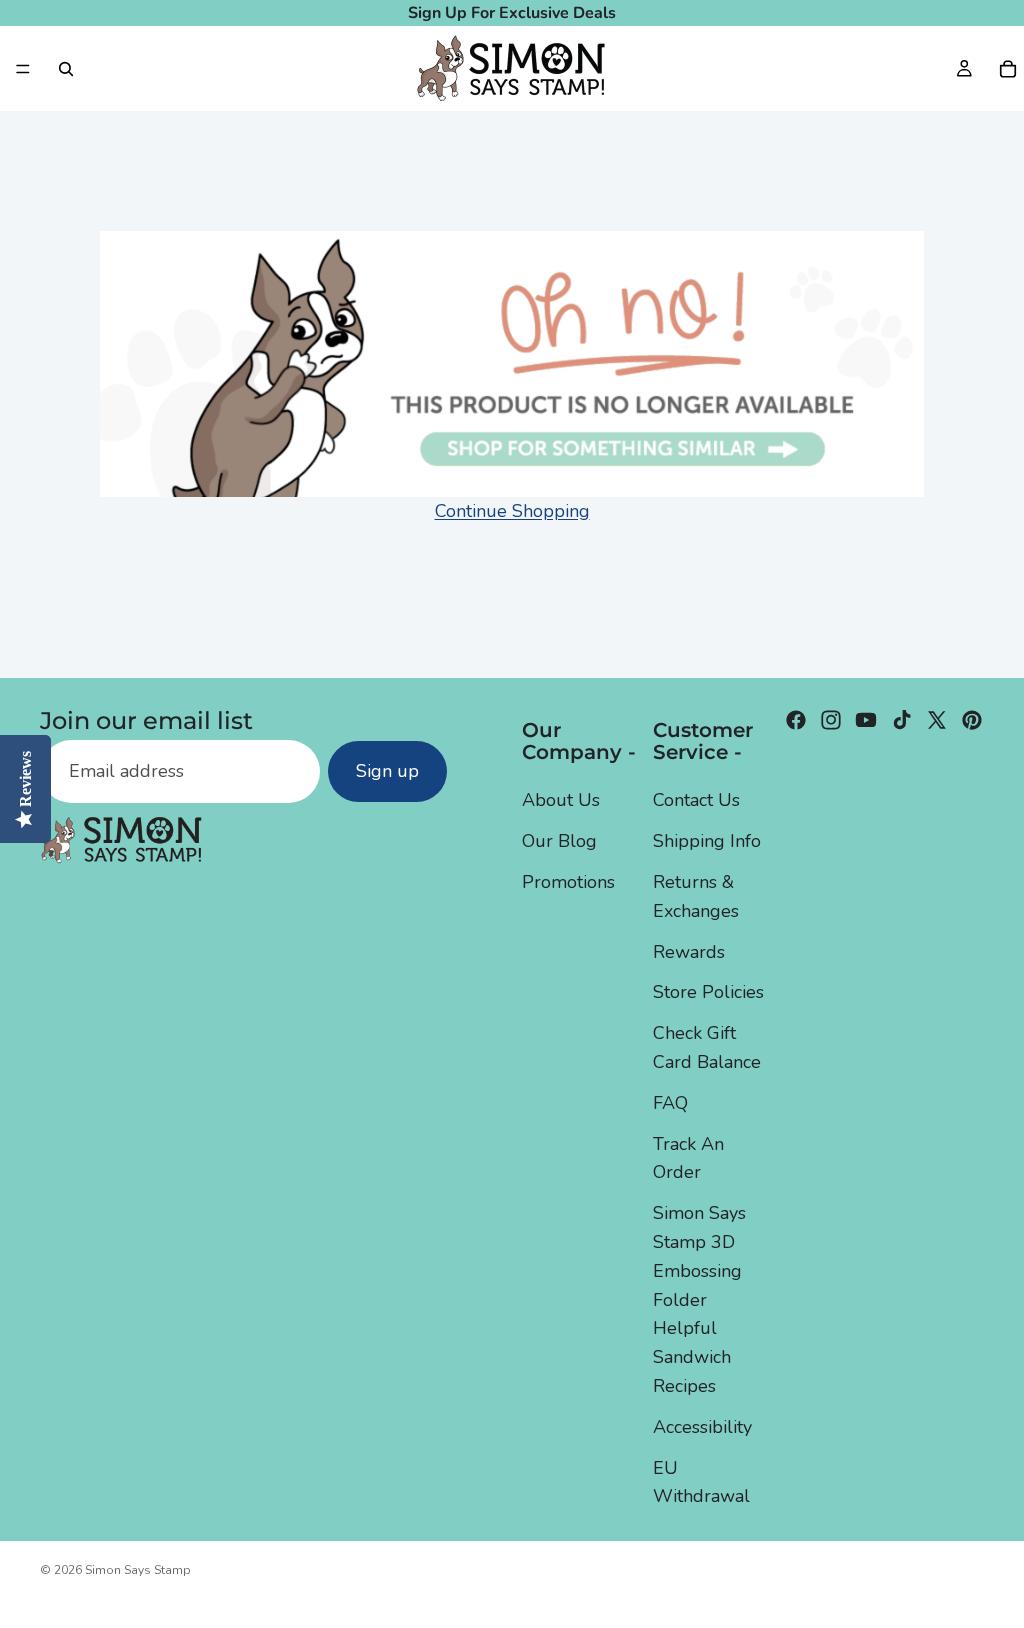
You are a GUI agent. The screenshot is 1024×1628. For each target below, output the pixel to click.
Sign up (387, 771)
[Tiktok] (902, 720)
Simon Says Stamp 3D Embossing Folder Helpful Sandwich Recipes (699, 1299)
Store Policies (708, 992)
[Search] (66, 69)
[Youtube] (866, 720)
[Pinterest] (972, 720)
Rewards (689, 951)
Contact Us (696, 800)
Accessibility (702, 1426)
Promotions (568, 882)
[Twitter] (937, 720)
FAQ (670, 1102)
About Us (561, 800)
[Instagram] (831, 720)
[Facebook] (796, 720)
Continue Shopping (512, 511)
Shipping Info (707, 841)
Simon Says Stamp (138, 1570)
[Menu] (23, 69)
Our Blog (559, 841)
